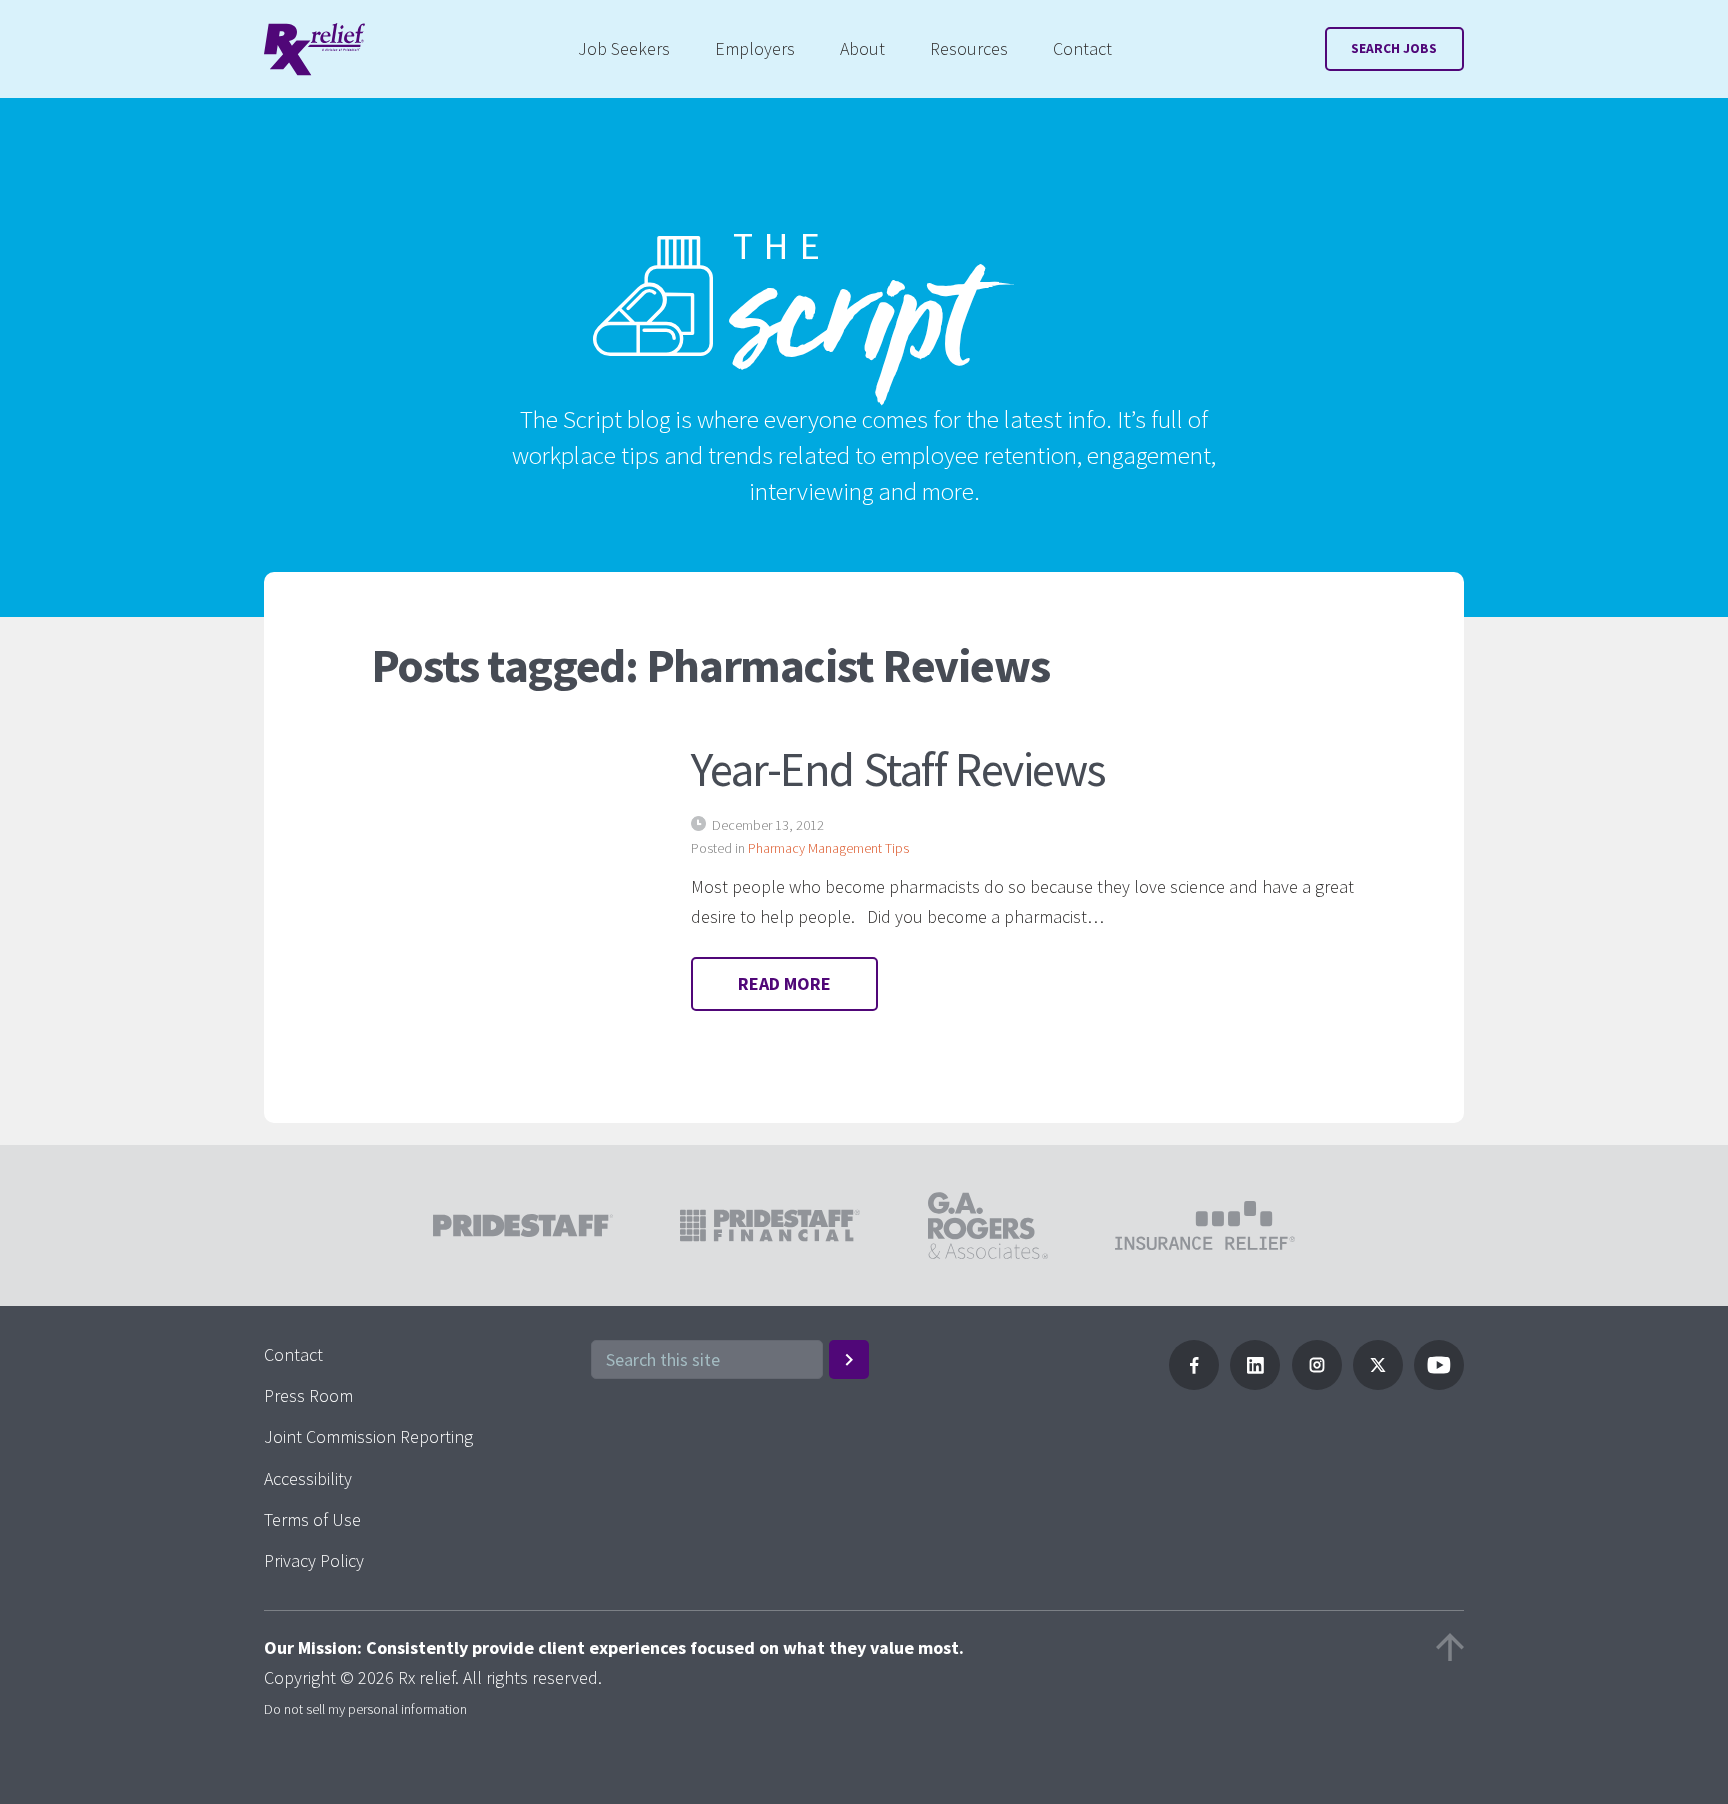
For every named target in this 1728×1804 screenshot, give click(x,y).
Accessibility (308, 1478)
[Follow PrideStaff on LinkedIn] (1255, 1383)
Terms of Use (312, 1519)
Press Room (308, 1395)
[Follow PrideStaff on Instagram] (1317, 1383)
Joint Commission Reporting (368, 1436)
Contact (1082, 48)
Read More (784, 983)
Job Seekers (624, 48)
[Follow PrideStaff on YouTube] (1439, 1383)
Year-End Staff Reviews (898, 769)
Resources (969, 48)
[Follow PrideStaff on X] (1378, 1383)
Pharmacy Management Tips (828, 848)
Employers (755, 48)
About (862, 48)
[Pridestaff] (314, 49)
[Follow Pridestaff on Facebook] (1194, 1383)
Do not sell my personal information (365, 1709)
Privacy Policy (314, 1560)
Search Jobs (1394, 48)
